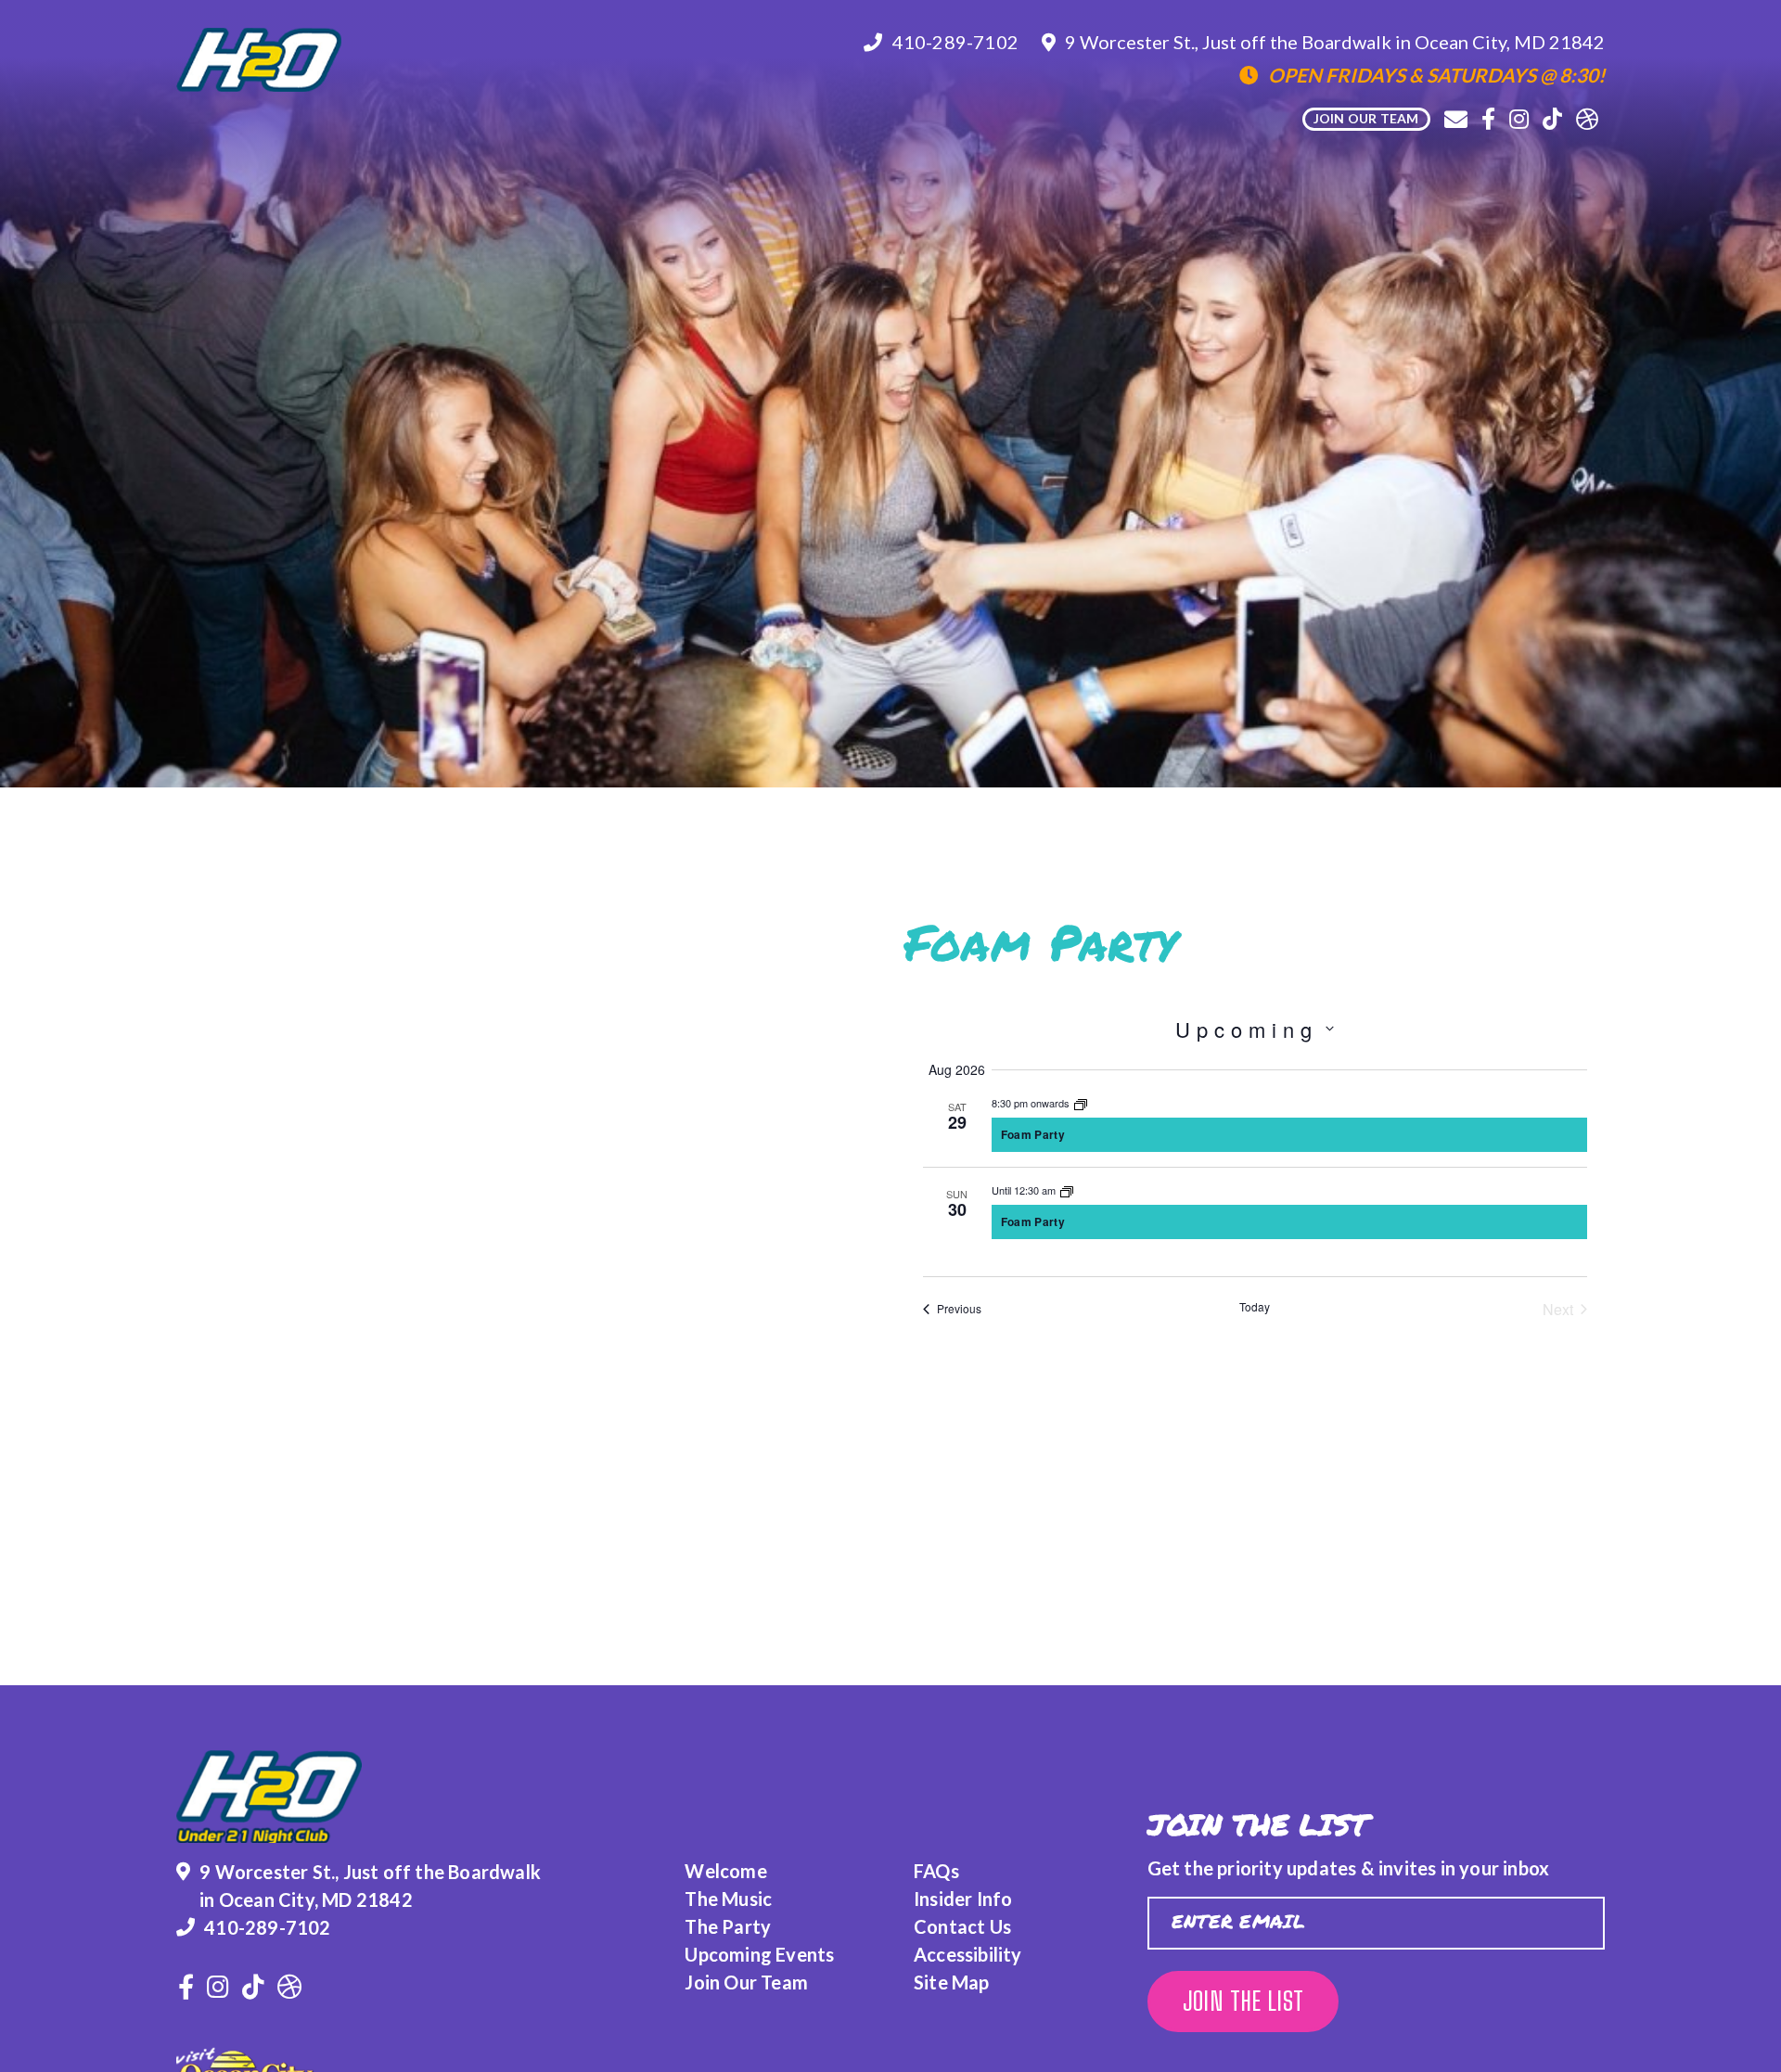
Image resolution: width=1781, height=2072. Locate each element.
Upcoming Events (759, 1954)
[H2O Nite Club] (259, 60)
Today (1255, 1307)
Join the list (1243, 2001)
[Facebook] (1488, 119)
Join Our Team (746, 1982)
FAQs (936, 1871)
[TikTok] (1552, 119)
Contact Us (962, 1926)
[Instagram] (1519, 119)
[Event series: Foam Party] (1081, 1103)
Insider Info (963, 1899)
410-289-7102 (955, 42)
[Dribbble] (1587, 119)
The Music (728, 1899)
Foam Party (1033, 1134)
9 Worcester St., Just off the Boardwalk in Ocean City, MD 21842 (1335, 42)
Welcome (725, 1871)
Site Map (952, 1982)
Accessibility (968, 1954)
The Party (728, 1926)
